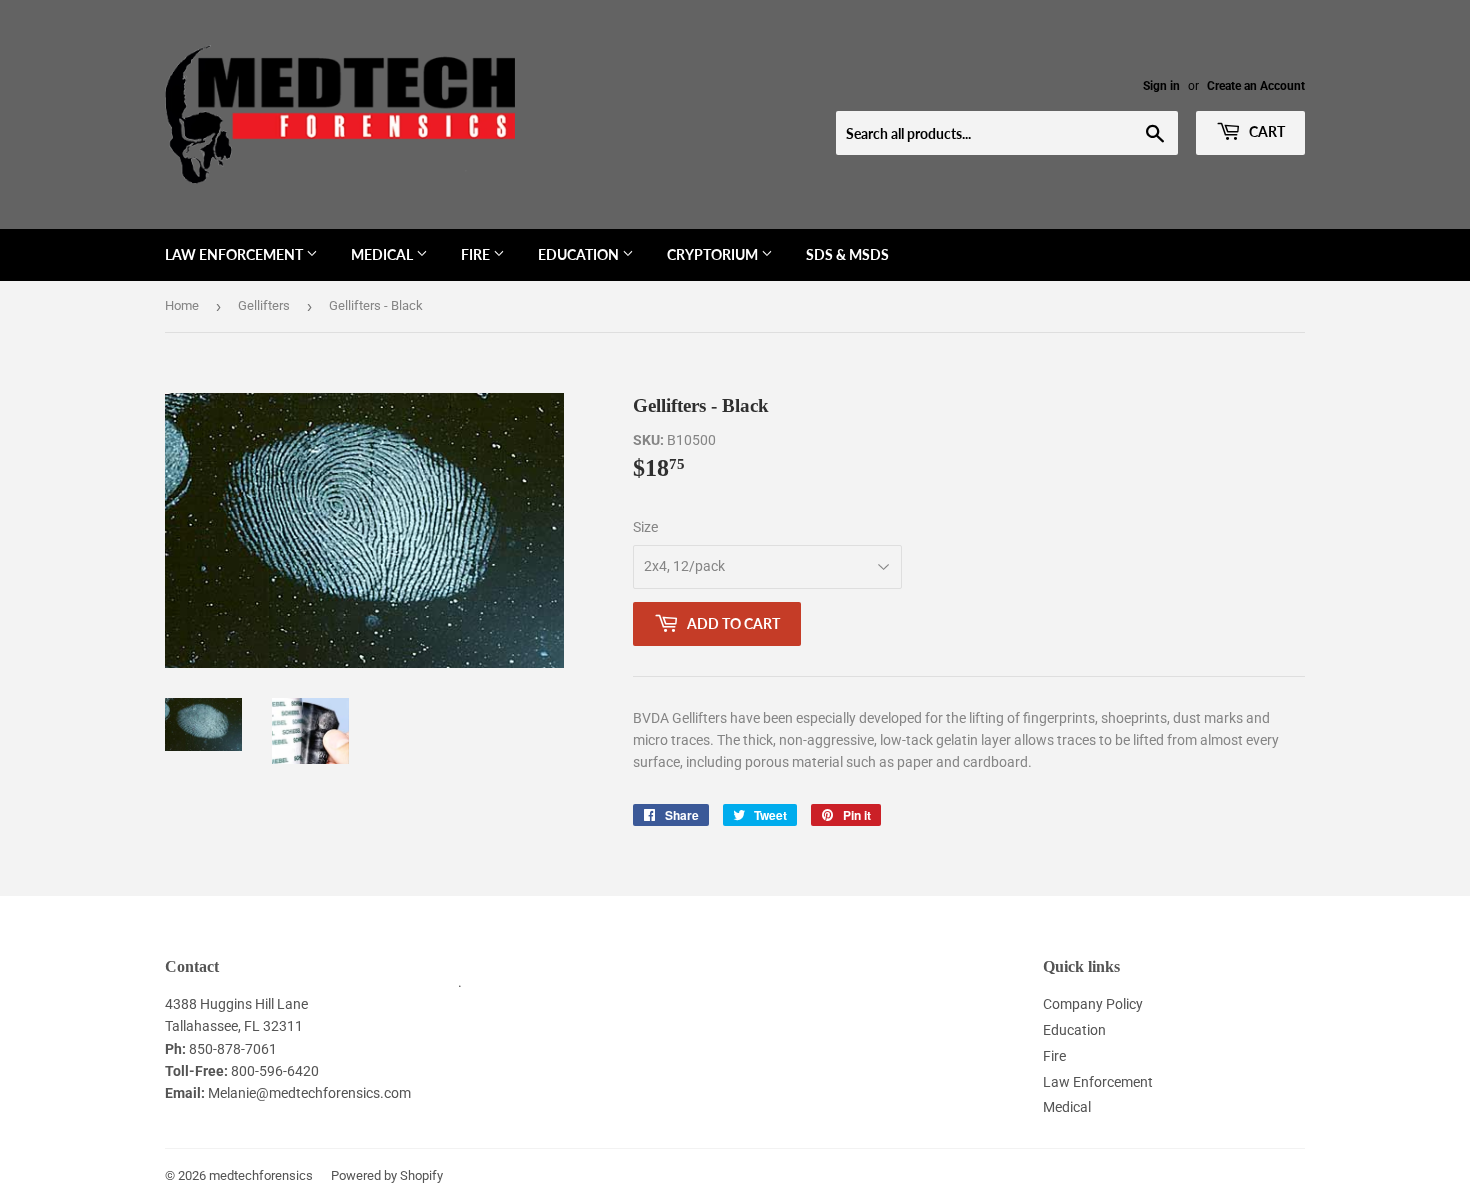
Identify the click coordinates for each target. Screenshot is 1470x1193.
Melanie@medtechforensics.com (309, 1093)
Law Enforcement (235, 254)
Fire (477, 254)
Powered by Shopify (387, 1175)
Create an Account (1256, 86)
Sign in (1161, 86)
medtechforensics (261, 1175)
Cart (1265, 131)
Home (182, 305)
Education (580, 254)
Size (645, 527)
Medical (383, 254)
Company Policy (1093, 1004)
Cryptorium (714, 254)
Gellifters (264, 305)
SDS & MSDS (847, 254)
